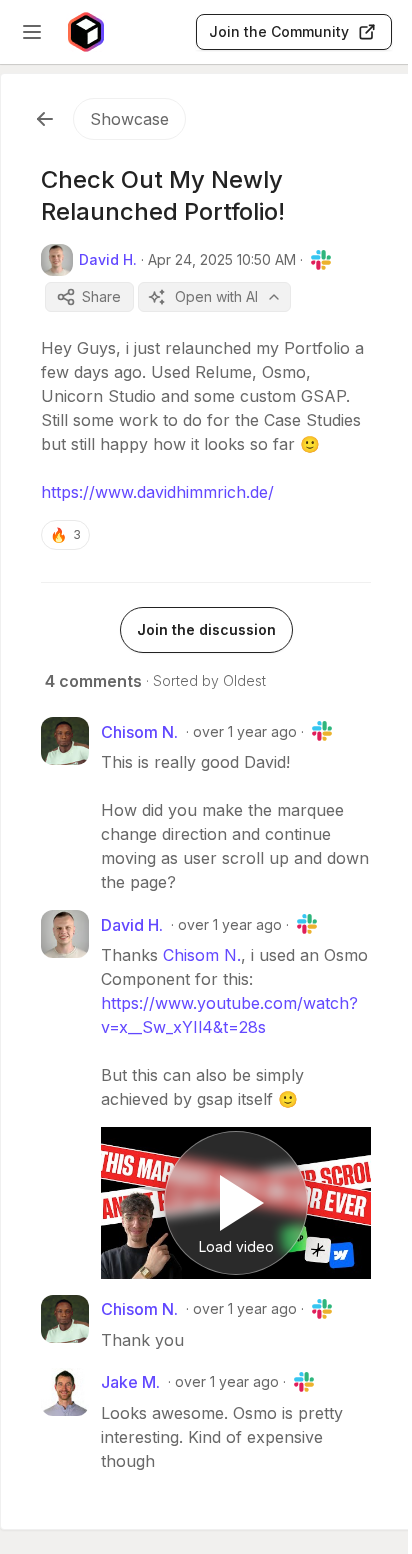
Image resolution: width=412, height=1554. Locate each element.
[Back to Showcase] (45, 119)
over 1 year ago (245, 731)
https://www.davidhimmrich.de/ (157, 492)
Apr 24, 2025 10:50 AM (222, 259)
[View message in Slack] (321, 260)
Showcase (129, 119)
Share (101, 296)
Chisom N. (202, 955)
